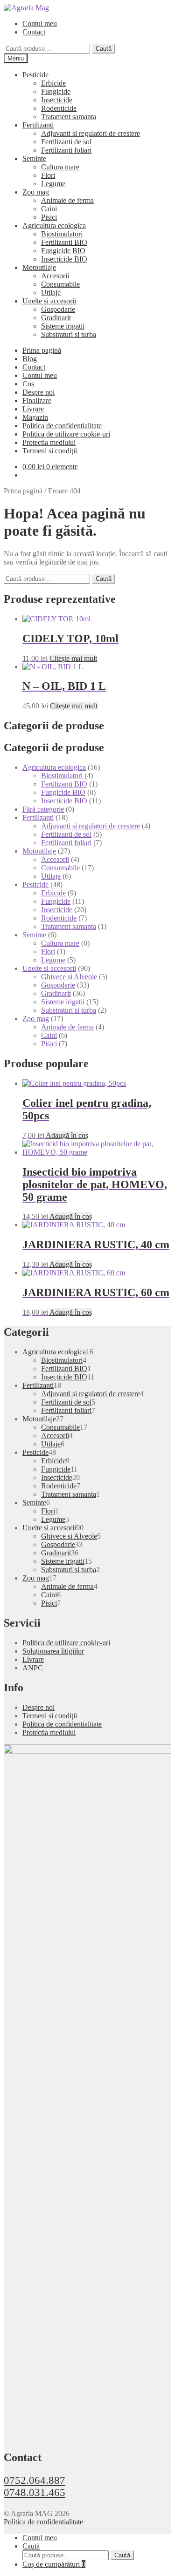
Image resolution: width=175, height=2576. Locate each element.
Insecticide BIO (64, 259)
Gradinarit (56, 318)
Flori (48, 175)
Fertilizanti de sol (66, 142)
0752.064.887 (35, 2480)
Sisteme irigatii (63, 326)
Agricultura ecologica (54, 225)
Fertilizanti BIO (64, 242)
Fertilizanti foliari (66, 150)
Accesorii (55, 276)
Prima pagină (42, 350)
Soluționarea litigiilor (53, 1651)
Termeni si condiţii (50, 451)
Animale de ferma (67, 200)
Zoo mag (36, 192)
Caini (49, 209)
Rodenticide (59, 108)
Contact (34, 32)
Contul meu (40, 24)
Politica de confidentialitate (62, 426)
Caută (104, 49)
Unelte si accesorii (49, 301)
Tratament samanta (69, 117)
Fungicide (56, 91)
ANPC (33, 1668)
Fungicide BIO (63, 251)
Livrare (33, 409)
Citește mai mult (73, 658)
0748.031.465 (35, 2492)
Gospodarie (58, 309)
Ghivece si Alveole (69, 977)
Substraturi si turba (69, 334)
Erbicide (53, 83)
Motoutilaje (39, 267)
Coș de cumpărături (54, 2564)
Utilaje (51, 293)
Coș (28, 384)
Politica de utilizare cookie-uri (66, 434)
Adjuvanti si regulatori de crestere (91, 133)
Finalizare (37, 400)
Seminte (34, 158)
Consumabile (60, 284)
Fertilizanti (38, 125)
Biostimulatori (62, 234)
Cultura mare (60, 167)
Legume (53, 184)
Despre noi (38, 392)
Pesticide (35, 75)
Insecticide (57, 100)
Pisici (49, 217)
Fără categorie (43, 809)
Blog (30, 359)
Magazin (35, 417)
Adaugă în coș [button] (67, 1135)
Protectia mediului (49, 442)
